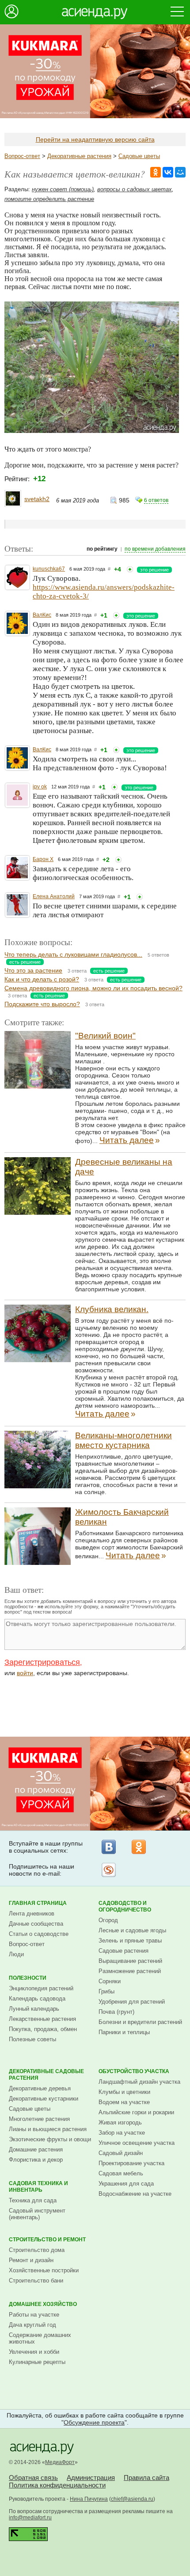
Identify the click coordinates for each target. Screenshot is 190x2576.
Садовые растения (123, 1951)
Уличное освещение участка (137, 2143)
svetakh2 (37, 499)
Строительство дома (37, 2250)
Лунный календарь (34, 2009)
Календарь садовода (37, 1999)
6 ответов (156, 500)
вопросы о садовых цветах (135, 189)
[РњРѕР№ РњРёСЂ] (180, 172)
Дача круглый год (32, 2325)
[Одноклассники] (139, 1847)
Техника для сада (33, 2200)
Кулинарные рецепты (37, 2362)
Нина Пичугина (89, 2499)
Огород (108, 1920)
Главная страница (38, 1903)
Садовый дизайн (121, 2153)
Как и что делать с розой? (42, 979)
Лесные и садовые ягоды (132, 1930)
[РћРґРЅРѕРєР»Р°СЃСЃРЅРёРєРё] (156, 172)
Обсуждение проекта (94, 2422)
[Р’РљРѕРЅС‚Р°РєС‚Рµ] (168, 172)
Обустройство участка (134, 2071)
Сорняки (110, 1981)
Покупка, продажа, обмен (43, 2029)
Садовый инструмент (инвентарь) (37, 2214)
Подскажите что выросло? (42, 1004)
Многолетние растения (39, 2119)
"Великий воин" (105, 1036)
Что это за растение (33, 970)
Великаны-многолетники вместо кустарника (123, 1440)
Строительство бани (36, 2281)
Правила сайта (146, 2478)
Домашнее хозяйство (43, 2304)
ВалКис (42, 615)
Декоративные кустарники (44, 2099)
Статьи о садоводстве (39, 1934)
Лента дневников (32, 1914)
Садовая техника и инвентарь (38, 2187)
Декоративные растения (79, 156)
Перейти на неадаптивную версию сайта (95, 139)
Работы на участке (34, 2315)
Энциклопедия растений (41, 1988)
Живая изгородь (120, 2122)
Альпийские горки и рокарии (136, 2112)
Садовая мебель (121, 2173)
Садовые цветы (139, 156)
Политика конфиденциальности (57, 2485)
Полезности (28, 1978)
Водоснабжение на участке (135, 2194)
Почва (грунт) (116, 2012)
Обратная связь (33, 2478)
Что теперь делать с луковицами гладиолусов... (73, 954)
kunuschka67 (49, 569)
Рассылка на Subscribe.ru (109, 1870)
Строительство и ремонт (47, 2240)
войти (25, 1673)
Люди (16, 1954)
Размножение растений (130, 1971)
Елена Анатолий (54, 896)
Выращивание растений (130, 1961)
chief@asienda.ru (132, 2499)
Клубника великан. (112, 1309)
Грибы (106, 1991)
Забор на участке (122, 2133)
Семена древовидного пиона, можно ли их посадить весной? (93, 988)
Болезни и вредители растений (140, 2022)
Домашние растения (36, 2149)
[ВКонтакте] (109, 1847)
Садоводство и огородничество (125, 1906)
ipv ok (40, 787)
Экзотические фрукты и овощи (50, 2139)
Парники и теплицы (124, 2032)
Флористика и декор (36, 2160)
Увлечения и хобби (34, 2352)
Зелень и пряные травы (130, 1941)
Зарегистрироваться (42, 1662)
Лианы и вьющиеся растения (48, 2129)
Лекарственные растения (42, 2019)
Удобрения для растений (132, 2002)
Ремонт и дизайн (31, 2260)
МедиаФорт (60, 2462)
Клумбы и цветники (124, 2092)
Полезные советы (32, 2039)
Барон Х (43, 859)
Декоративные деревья (40, 2088)
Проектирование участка (131, 2163)
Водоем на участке (124, 2102)
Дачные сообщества (36, 1924)
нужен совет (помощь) (63, 189)
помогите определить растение (49, 199)
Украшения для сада (126, 2184)
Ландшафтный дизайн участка (139, 2082)
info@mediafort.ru (30, 2518)
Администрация (91, 2478)
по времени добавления (155, 549)
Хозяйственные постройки (44, 2270)
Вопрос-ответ (22, 156)
